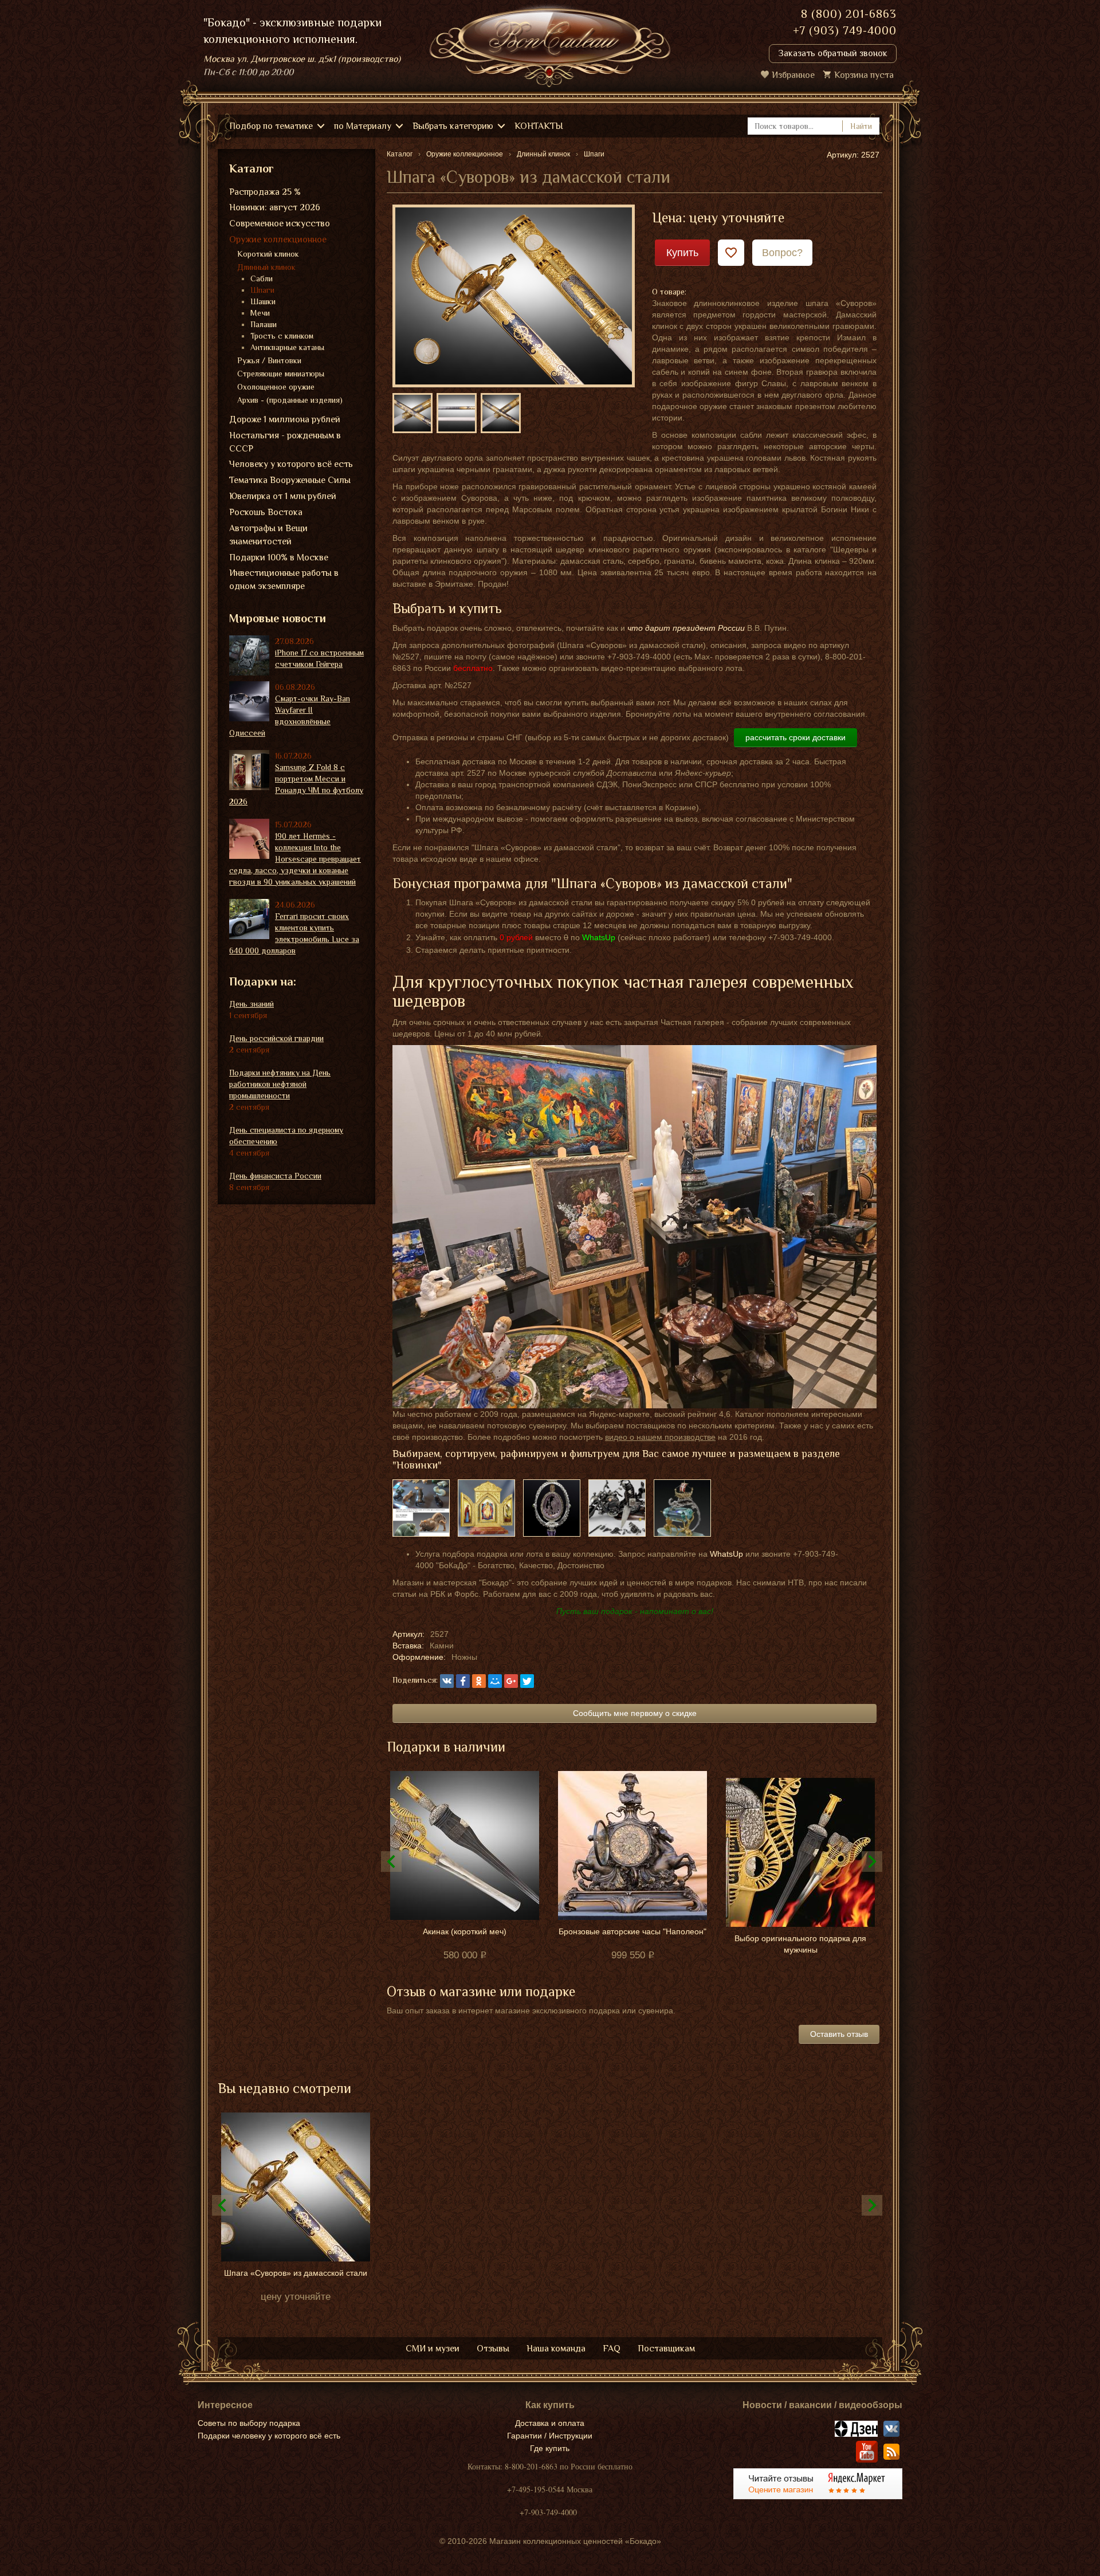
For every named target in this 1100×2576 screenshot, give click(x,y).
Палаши (264, 324)
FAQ (612, 2349)
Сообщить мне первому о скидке (635, 1713)
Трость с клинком (282, 336)
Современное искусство (280, 223)
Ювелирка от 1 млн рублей (283, 496)
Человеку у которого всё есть (291, 464)
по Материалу (363, 126)
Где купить (550, 2448)
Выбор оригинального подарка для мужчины (800, 1944)
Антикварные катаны (287, 347)
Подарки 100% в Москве (279, 557)
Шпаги (262, 290)
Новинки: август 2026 (275, 207)
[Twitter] (527, 1681)
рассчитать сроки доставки (795, 737)
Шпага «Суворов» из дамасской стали (296, 2273)
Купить (682, 253)
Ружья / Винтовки (269, 360)
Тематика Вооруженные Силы (290, 480)
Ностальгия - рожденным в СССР (285, 442)
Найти (861, 126)
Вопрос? (782, 253)
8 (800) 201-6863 (849, 14)
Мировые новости (278, 618)
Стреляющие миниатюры (281, 374)
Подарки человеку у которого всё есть (269, 2436)
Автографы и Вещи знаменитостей (268, 535)
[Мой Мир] (495, 1681)
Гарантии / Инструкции (550, 2436)
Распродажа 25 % (265, 192)
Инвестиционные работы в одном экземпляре (284, 580)
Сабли (262, 278)
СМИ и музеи (433, 2349)
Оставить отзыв (839, 2034)
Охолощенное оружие (276, 387)
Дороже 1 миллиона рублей (285, 419)
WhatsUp (726, 1554)
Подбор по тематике (271, 126)
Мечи (260, 313)
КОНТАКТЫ (539, 126)
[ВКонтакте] (447, 1681)
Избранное (793, 75)
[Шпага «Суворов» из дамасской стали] (514, 295)
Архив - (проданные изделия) (290, 400)
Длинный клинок (266, 267)
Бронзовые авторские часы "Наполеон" (632, 1931)
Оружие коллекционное (278, 239)
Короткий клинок (268, 254)
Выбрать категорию (453, 126)
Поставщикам (666, 2349)
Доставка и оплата (550, 2423)
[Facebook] (463, 1681)
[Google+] (511, 1681)
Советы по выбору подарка (249, 2423)
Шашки (263, 301)
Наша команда (556, 2349)
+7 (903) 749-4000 (845, 30)
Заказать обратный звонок (833, 53)
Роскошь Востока (266, 512)
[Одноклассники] (479, 1681)
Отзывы (493, 2349)
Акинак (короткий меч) (465, 1931)
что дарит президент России (686, 628)
